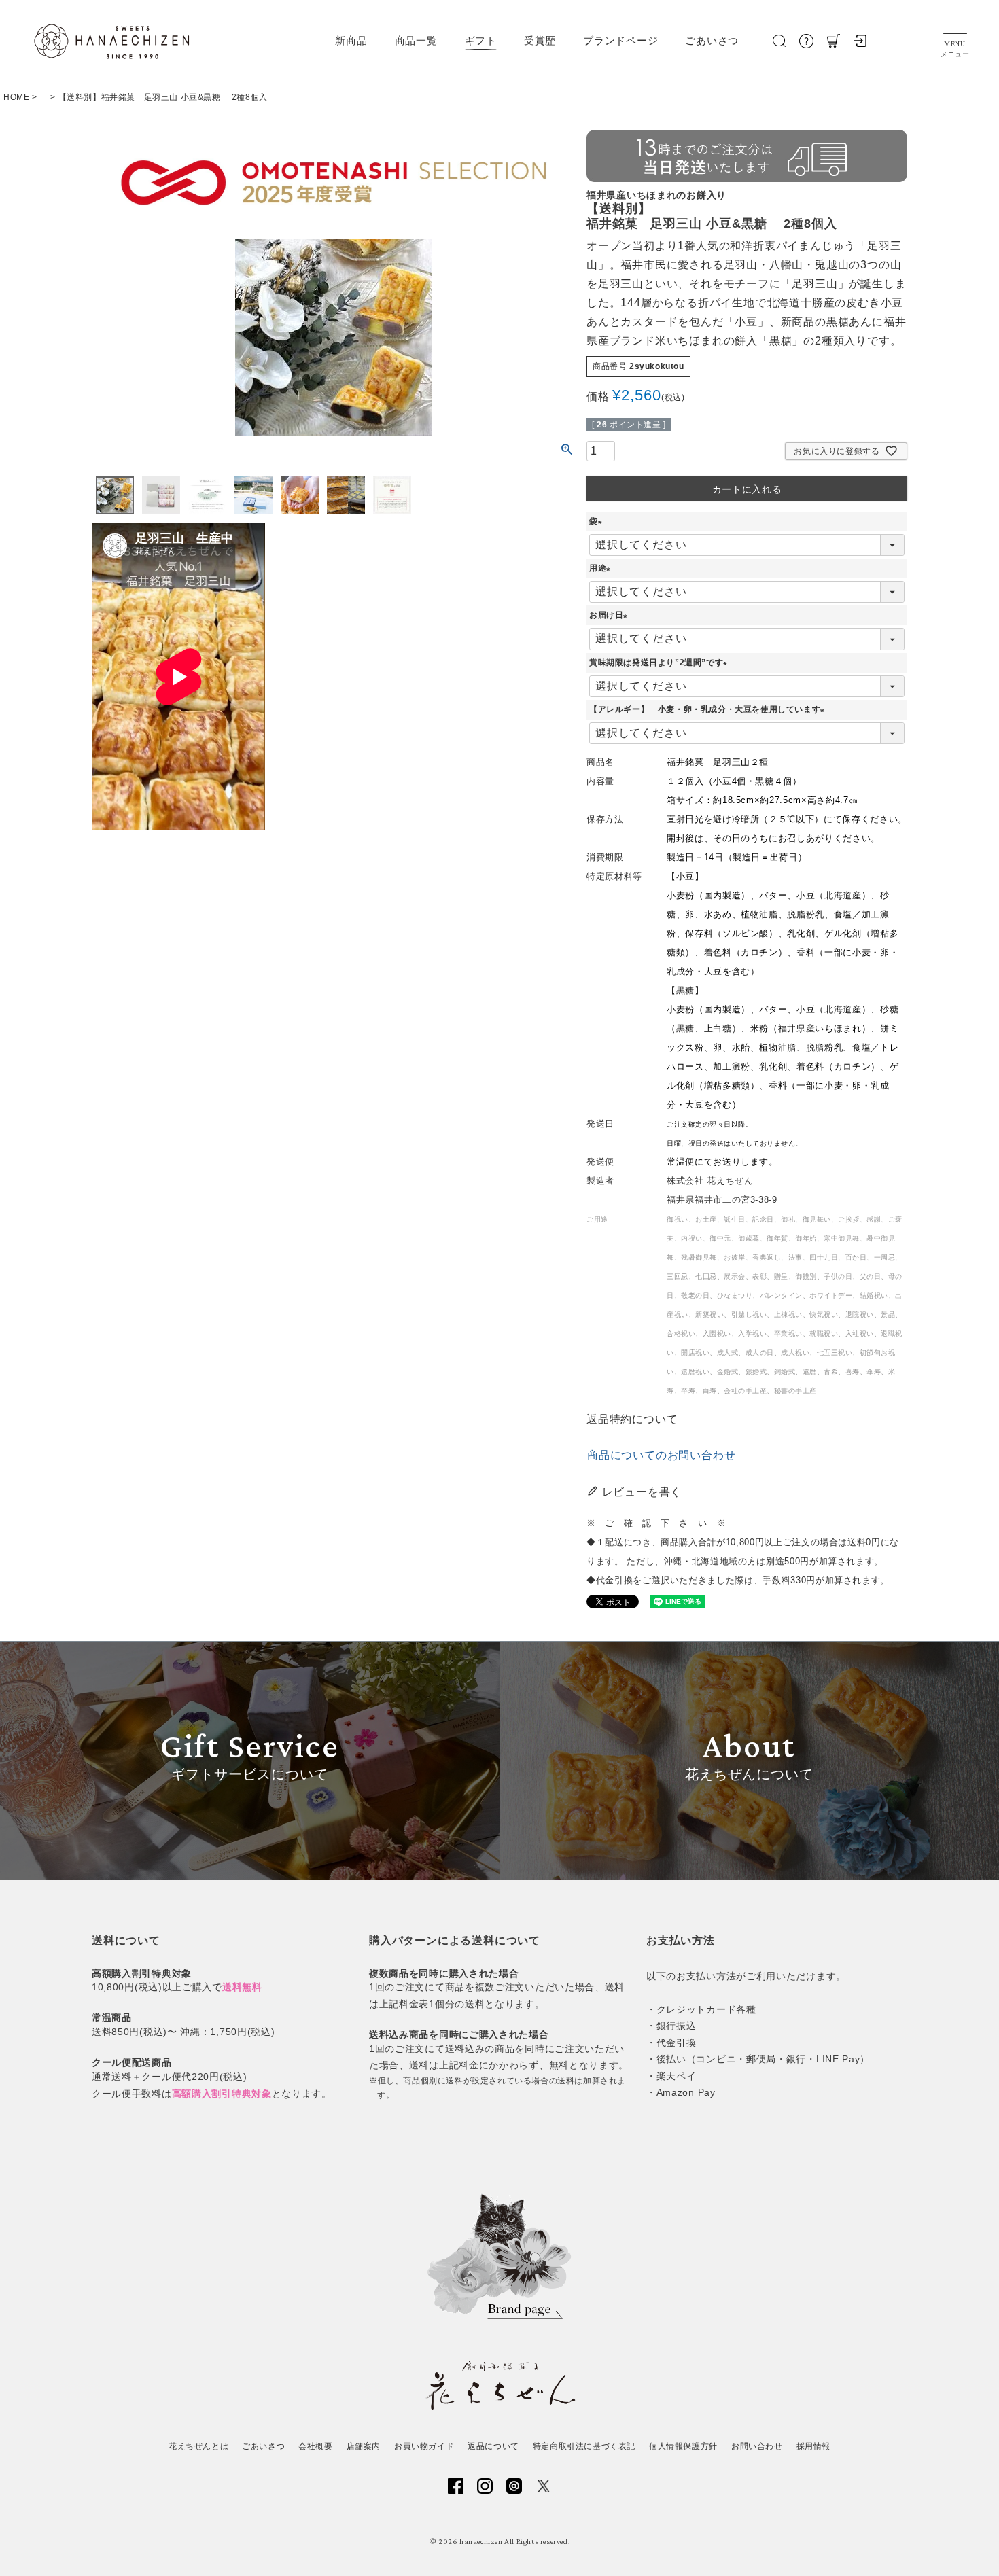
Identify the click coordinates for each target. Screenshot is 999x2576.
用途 (602, 568)
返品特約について (632, 1419)
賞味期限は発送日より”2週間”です (660, 663)
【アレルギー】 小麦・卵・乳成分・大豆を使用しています (709, 709)
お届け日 (610, 615)
